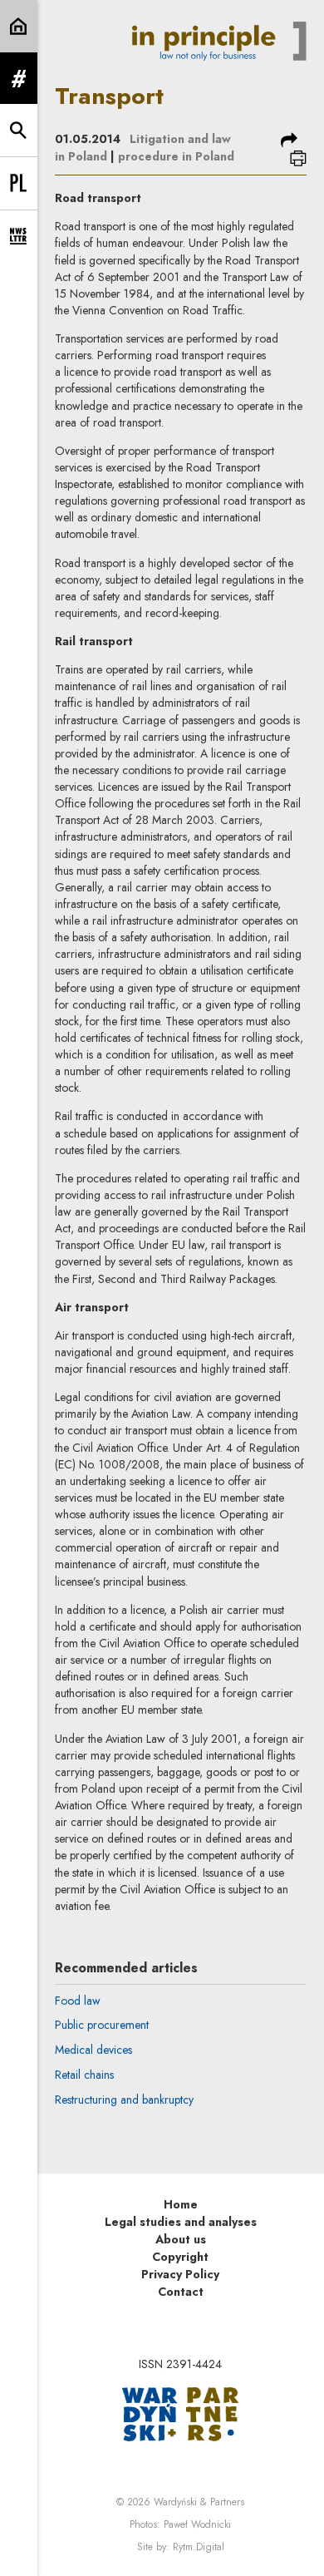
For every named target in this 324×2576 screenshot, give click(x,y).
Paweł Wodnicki (197, 2524)
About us (181, 2239)
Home (181, 2204)
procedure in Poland (176, 156)
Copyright (180, 2257)
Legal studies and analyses (181, 2222)
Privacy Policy (180, 2274)
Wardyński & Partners (199, 2502)
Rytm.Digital (199, 2547)
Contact (181, 2292)
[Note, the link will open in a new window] (180, 2412)
